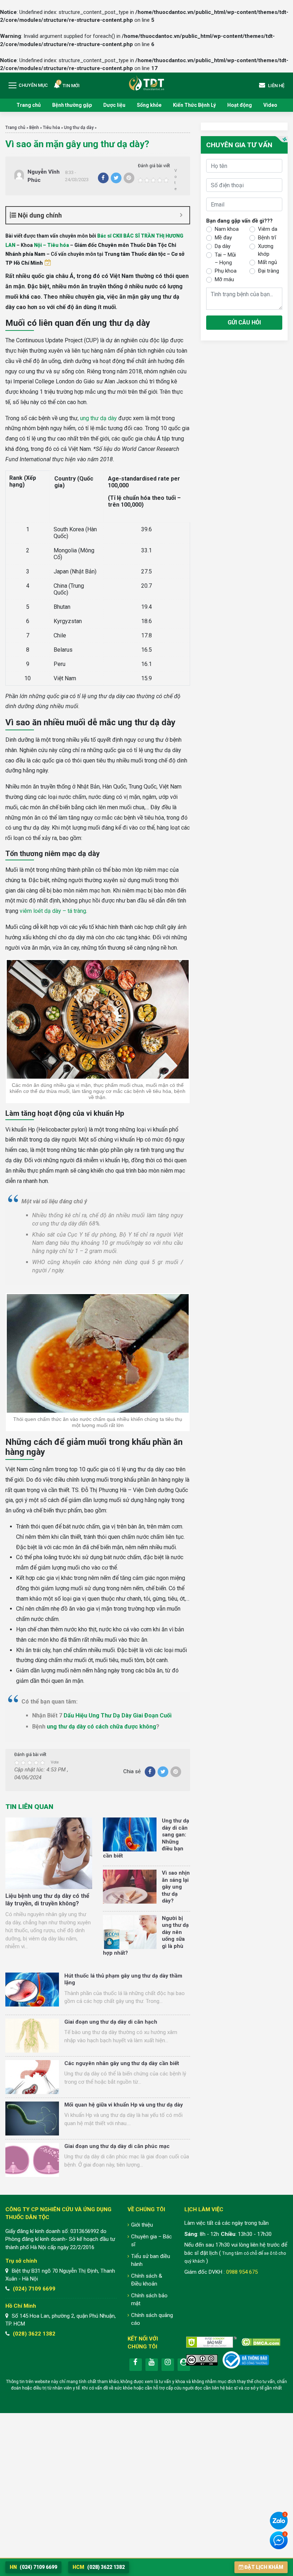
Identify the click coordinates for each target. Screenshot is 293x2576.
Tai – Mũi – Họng (225, 259)
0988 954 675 (242, 2272)
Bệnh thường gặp (72, 105)
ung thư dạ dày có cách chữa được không (101, 1727)
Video (270, 105)
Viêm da (268, 229)
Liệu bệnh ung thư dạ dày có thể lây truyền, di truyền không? (47, 1900)
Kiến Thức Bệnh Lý (194, 105)
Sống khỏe (149, 105)
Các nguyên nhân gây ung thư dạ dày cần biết (122, 2063)
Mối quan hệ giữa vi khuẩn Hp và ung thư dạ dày (124, 2105)
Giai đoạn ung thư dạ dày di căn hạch (111, 2022)
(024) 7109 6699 (34, 2289)
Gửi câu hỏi (244, 322)
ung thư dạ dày (98, 418)
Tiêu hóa (51, 128)
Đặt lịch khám (264, 2567)
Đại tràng (269, 271)
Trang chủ (29, 105)
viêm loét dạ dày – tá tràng (53, 911)
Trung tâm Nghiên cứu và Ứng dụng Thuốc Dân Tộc (146, 83)
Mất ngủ (267, 262)
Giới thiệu (142, 2225)
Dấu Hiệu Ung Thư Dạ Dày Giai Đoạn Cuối (118, 1715)
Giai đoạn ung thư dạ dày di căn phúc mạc (117, 2146)
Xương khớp (266, 250)
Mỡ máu (224, 279)
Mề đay (223, 238)
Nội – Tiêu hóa (51, 245)
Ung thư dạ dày (79, 128)
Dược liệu (114, 105)
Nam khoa (227, 229)
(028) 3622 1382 (34, 2334)
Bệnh (34, 128)
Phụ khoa (226, 271)
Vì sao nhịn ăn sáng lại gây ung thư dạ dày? (176, 1887)
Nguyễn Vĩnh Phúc (44, 176)
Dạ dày (223, 246)
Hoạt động (240, 105)
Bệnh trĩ (267, 238)
